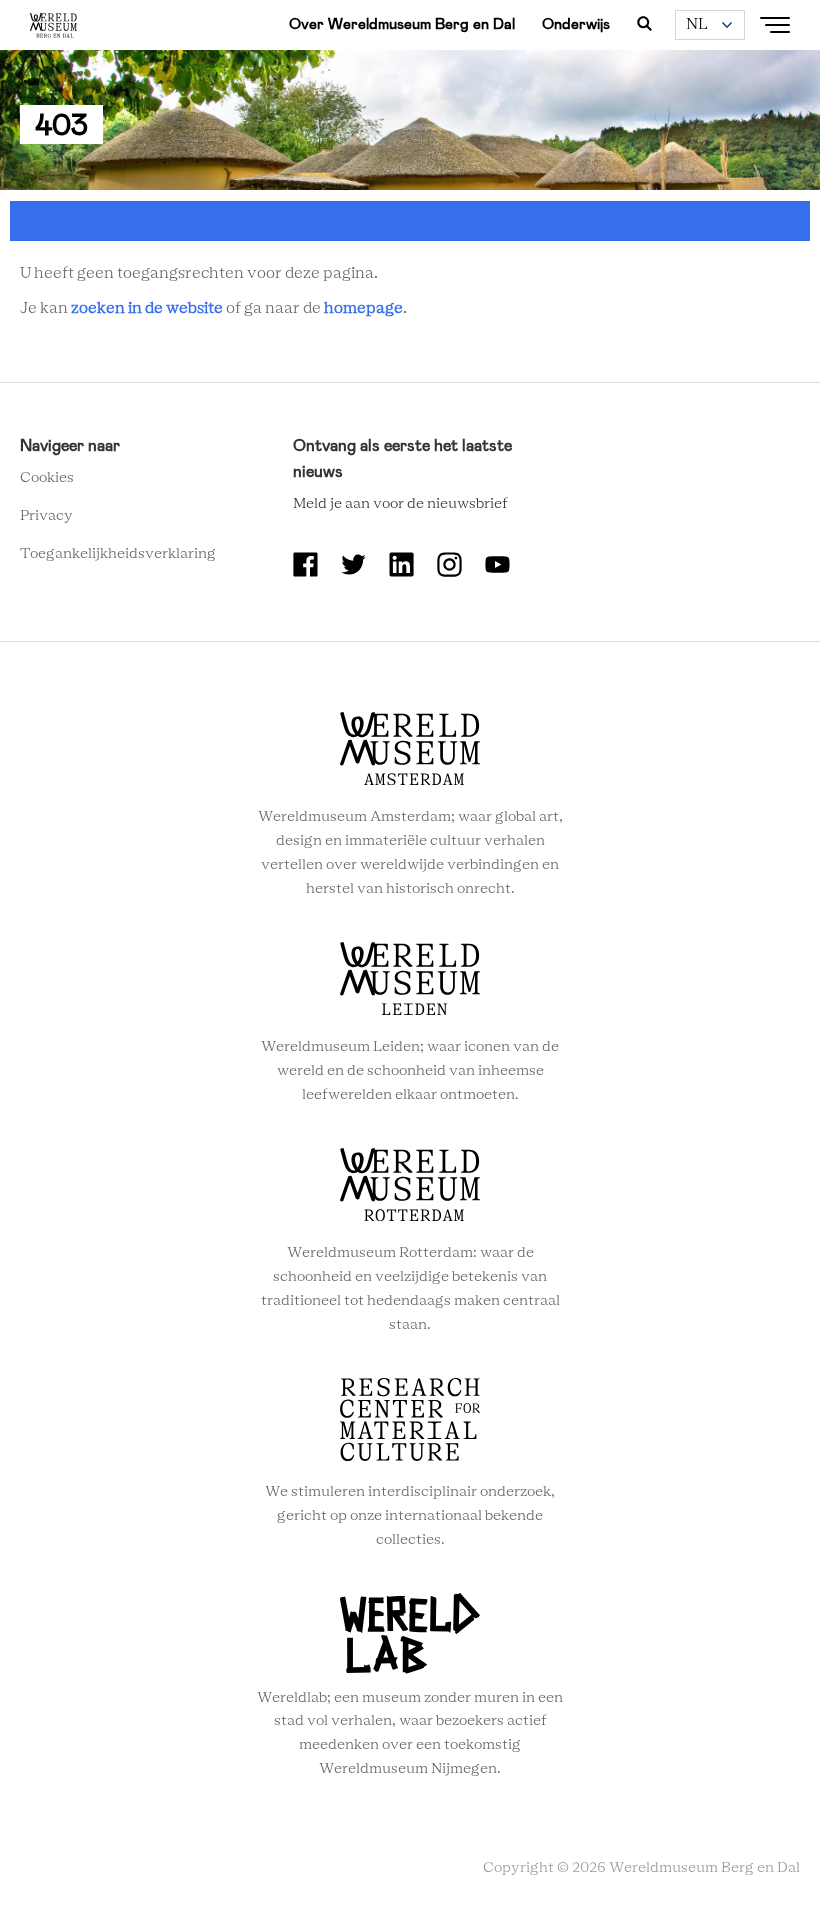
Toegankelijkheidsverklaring (118, 554)
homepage (363, 308)
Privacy (46, 516)
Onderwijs (576, 24)
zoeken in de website (147, 308)
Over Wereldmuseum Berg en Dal (402, 24)
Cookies (47, 478)
